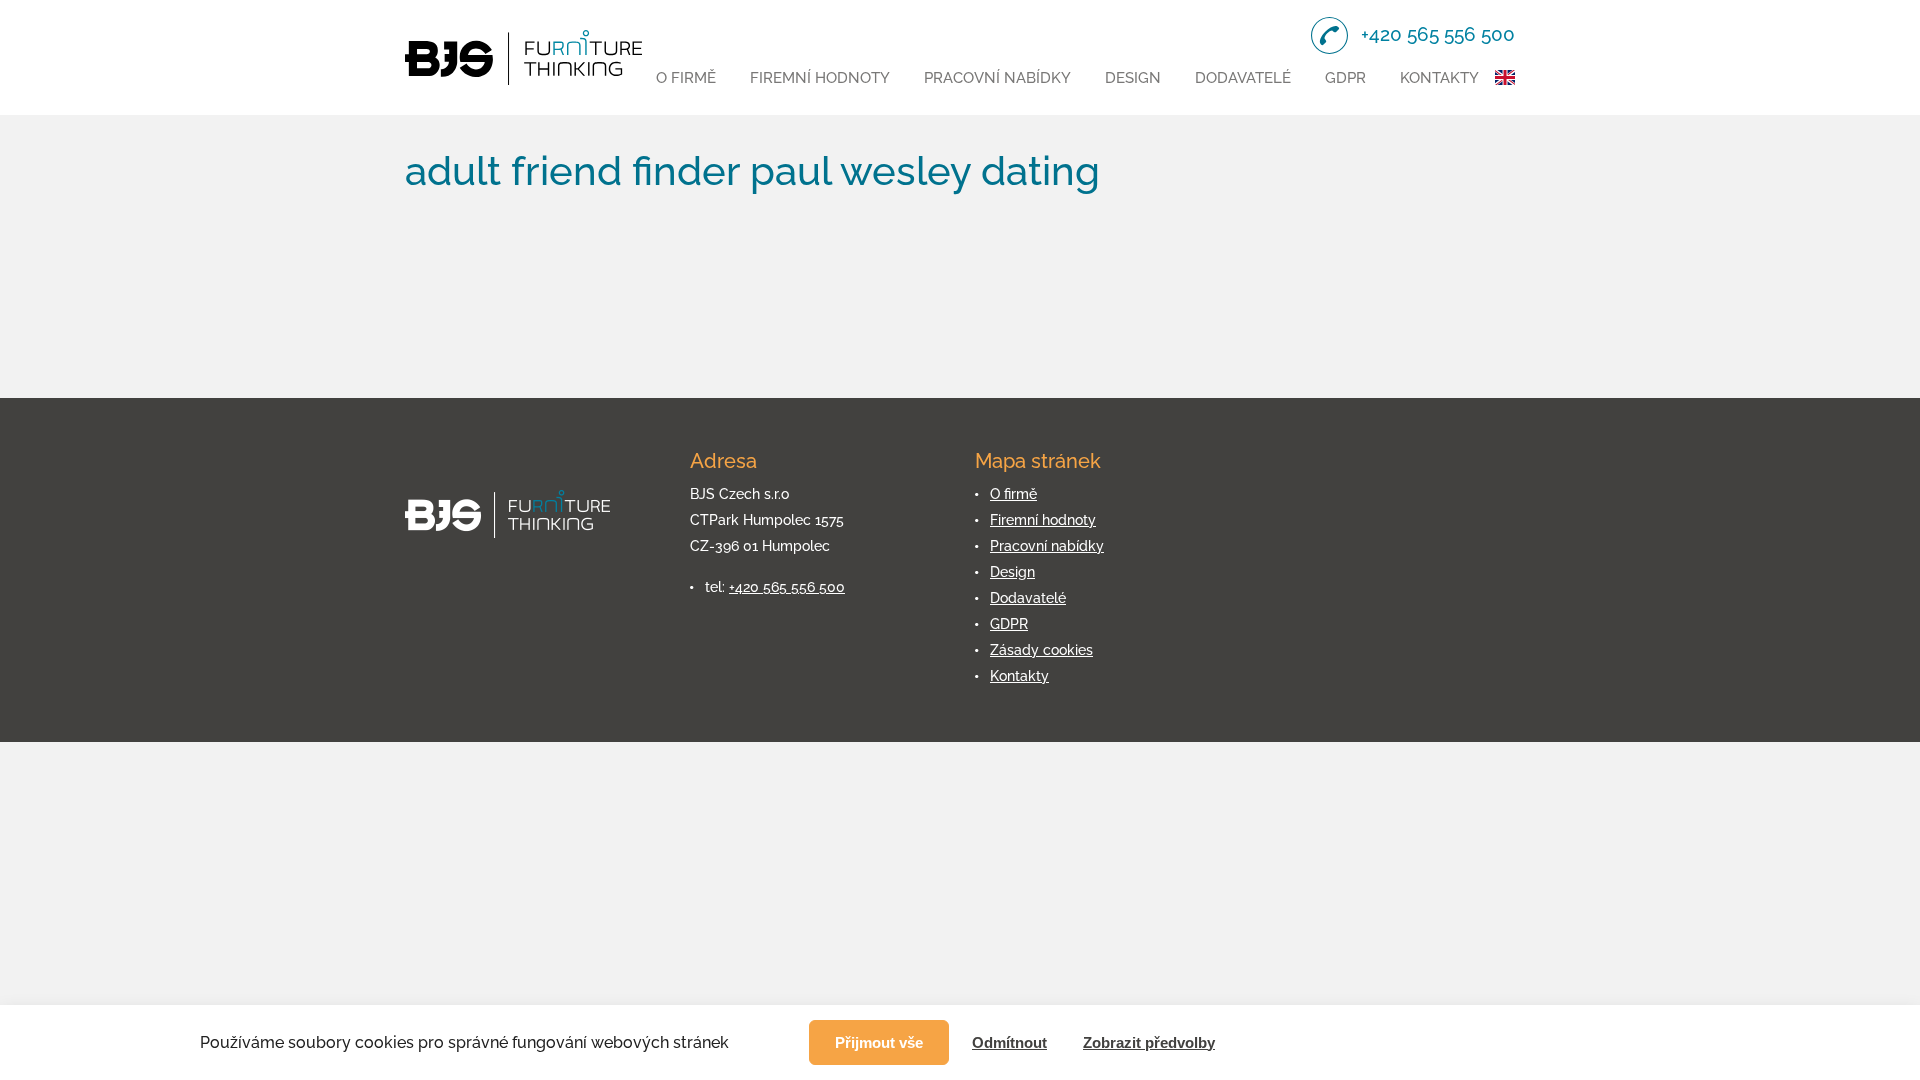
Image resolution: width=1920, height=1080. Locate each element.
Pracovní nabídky (997, 78)
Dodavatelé (1243, 78)
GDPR (1345, 78)
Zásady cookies (1041, 650)
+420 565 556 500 (787, 587)
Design (1133, 78)
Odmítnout (1009, 1042)
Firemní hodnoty (820, 78)
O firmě (686, 78)
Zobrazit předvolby (1149, 1042)
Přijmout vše (879, 1042)
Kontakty (1439, 78)
